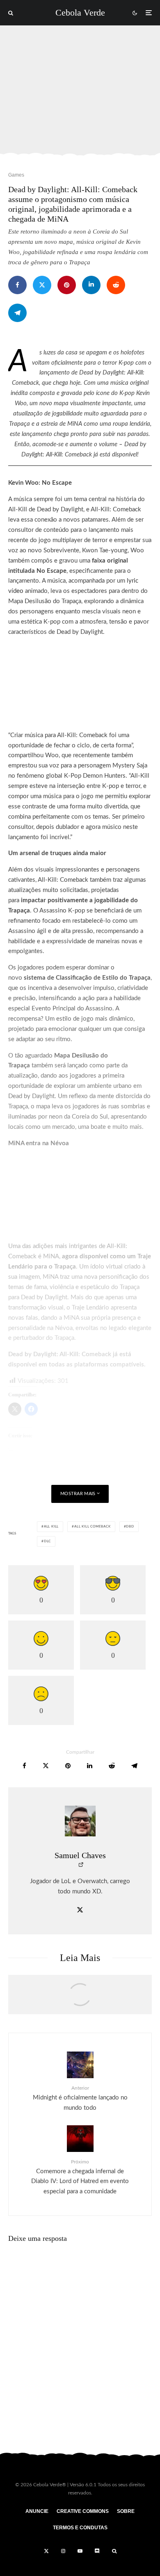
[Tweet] (42, 285)
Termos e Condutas (80, 2528)
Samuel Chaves (80, 1855)
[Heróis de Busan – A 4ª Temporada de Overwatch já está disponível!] (80, 1999)
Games (16, 175)
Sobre (126, 2511)
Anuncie (37, 2511)
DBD (130, 1527)
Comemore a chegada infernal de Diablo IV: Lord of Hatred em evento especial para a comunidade (80, 2177)
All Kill (51, 1527)
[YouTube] (80, 2551)
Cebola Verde (80, 13)
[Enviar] (116, 285)
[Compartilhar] (17, 285)
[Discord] (97, 2551)
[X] (46, 2551)
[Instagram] (63, 2551)
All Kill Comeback (93, 1527)
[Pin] (67, 285)
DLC (47, 1541)
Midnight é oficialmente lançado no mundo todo (80, 2098)
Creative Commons (83, 2511)
